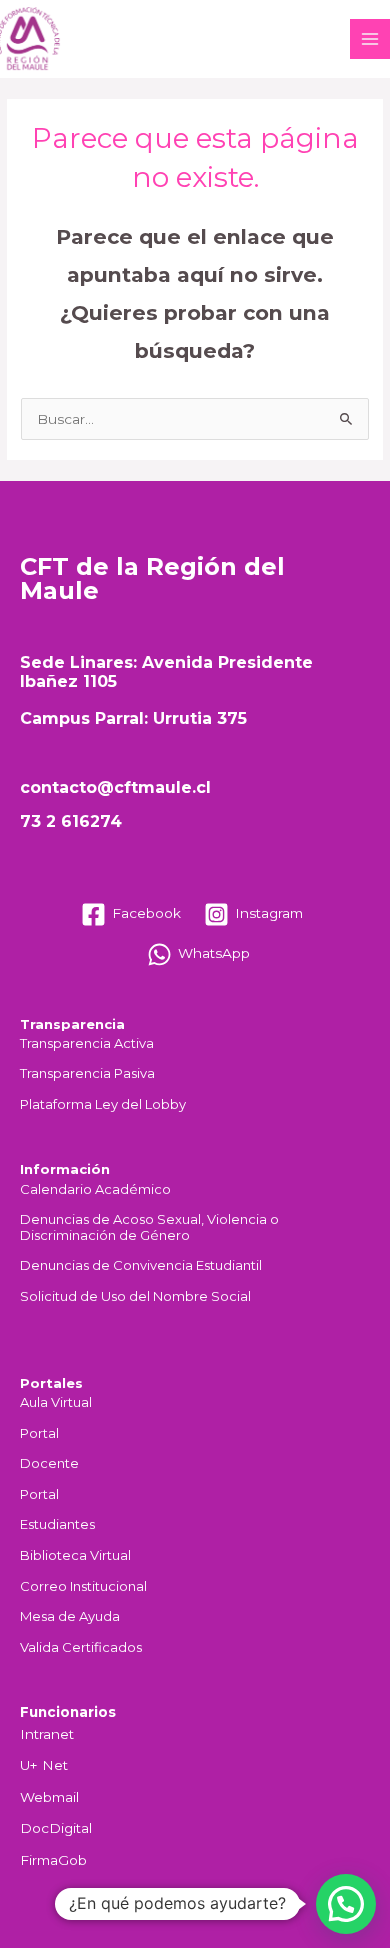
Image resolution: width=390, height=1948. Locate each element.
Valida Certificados (81, 1647)
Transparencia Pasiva (87, 1073)
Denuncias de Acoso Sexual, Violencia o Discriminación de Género (149, 1227)
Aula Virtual (56, 1402)
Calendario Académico (95, 1189)
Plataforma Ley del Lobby (103, 1104)
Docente (49, 1463)
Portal (39, 1433)
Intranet (47, 1734)
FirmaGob (53, 1860)
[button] (346, 1904)
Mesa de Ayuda (70, 1616)
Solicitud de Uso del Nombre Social (135, 1296)
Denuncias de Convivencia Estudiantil (141, 1265)
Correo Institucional (83, 1586)
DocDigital (56, 1828)
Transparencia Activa (87, 1043)
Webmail (49, 1797)
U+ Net (44, 1765)
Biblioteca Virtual (75, 1555)
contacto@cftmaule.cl (115, 787)
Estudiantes (57, 1524)
